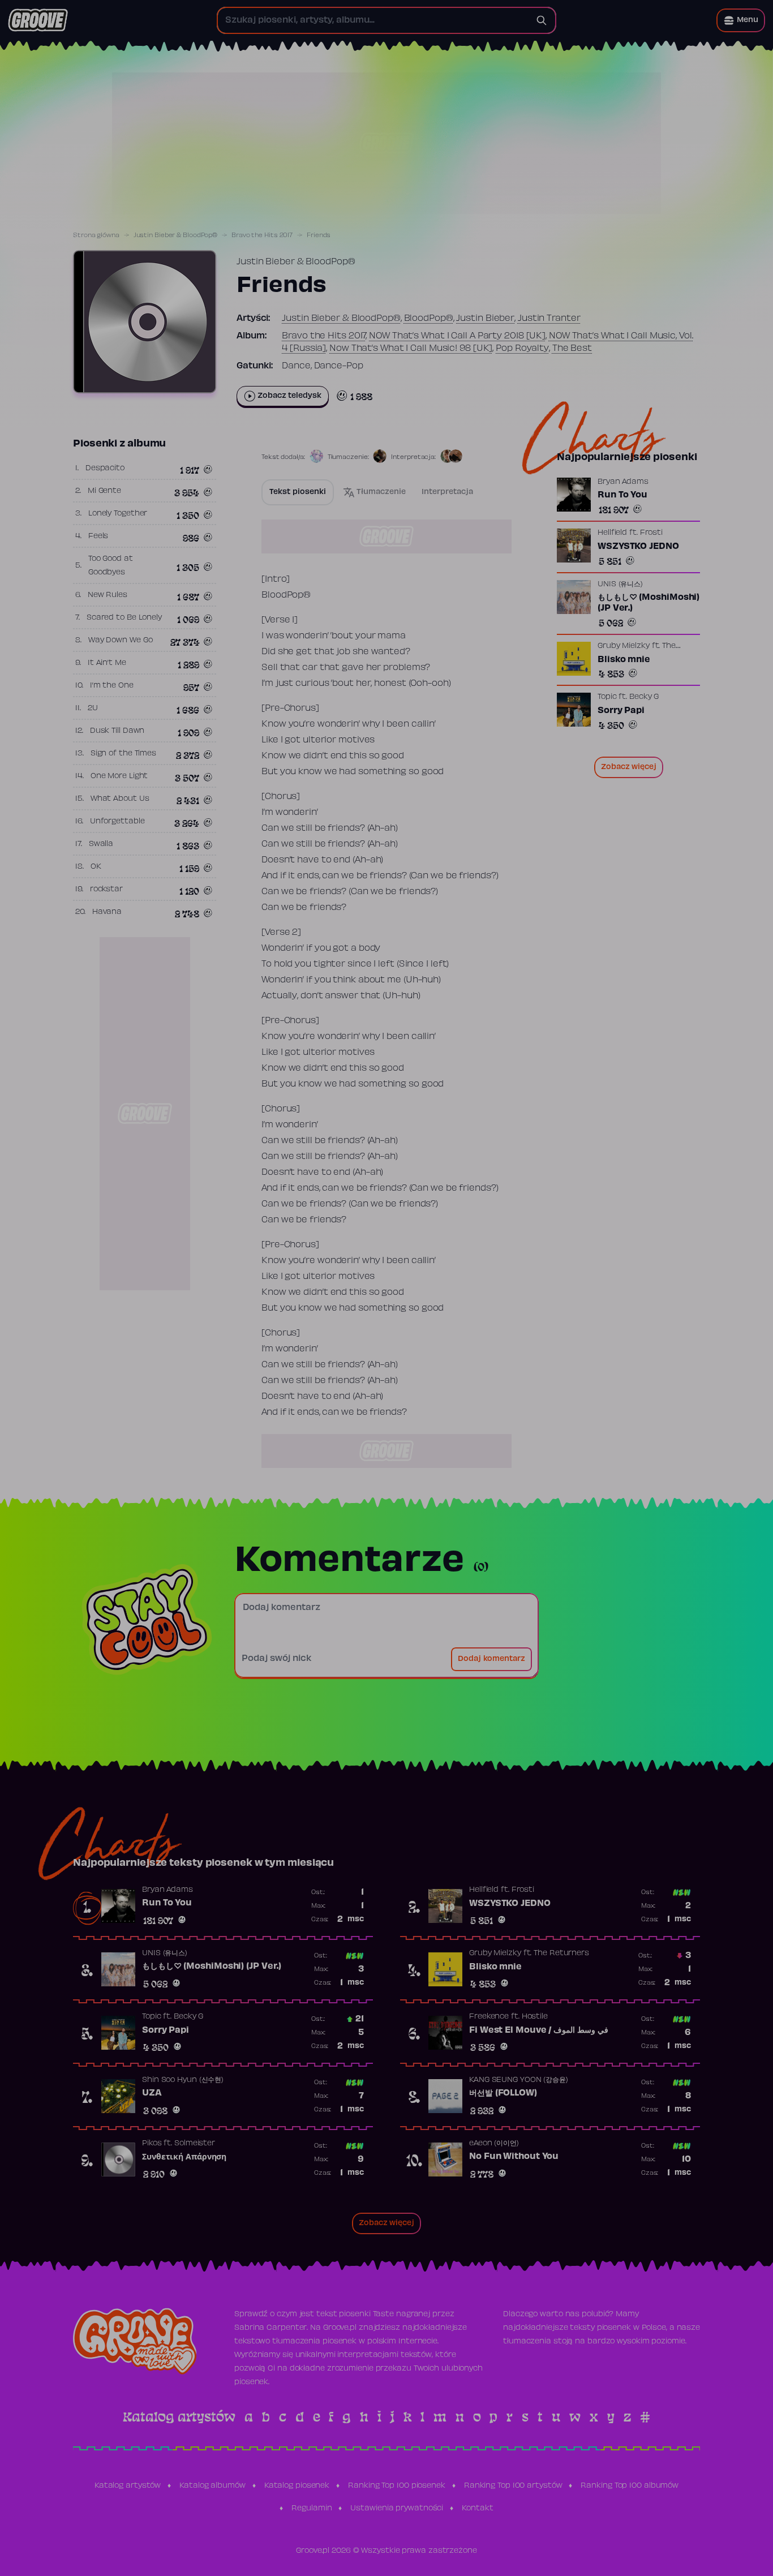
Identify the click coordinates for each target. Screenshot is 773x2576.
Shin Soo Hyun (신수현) (183, 2080)
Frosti (651, 533)
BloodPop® (429, 319)
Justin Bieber (485, 319)
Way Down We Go (121, 641)
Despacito (105, 469)
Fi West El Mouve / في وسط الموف (539, 2030)
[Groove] (38, 20)
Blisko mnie (624, 660)
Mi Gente (104, 491)
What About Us (120, 799)
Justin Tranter (549, 319)
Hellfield (612, 533)
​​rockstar (106, 890)
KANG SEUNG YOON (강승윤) (519, 2080)
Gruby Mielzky (624, 646)
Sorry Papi (621, 711)
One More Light (119, 776)
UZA (152, 2093)
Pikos (152, 2144)
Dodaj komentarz (491, 1659)
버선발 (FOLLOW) (503, 2093)
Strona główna (96, 235)
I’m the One (112, 686)
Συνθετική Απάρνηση (184, 2157)
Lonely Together (118, 514)
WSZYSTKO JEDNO (638, 547)
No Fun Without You (514, 2157)
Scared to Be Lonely (124, 618)
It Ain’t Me (107, 663)
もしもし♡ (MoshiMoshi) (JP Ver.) (649, 603)
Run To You (622, 495)
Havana (107, 912)
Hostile (535, 2017)
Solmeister (195, 2144)
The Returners (561, 1954)
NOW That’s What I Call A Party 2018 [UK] (457, 336)
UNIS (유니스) (620, 585)
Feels (98, 536)
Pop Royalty (522, 349)
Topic (607, 697)
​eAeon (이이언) (494, 2144)
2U (93, 709)
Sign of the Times (123, 754)
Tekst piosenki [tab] (298, 492)
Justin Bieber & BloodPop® (176, 235)
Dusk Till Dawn (117, 731)
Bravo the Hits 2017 (262, 235)
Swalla (101, 844)
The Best (572, 349)
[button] (741, 20)
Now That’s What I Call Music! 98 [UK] (411, 349)
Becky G (644, 697)
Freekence (489, 2017)
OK (96, 867)
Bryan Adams (623, 482)
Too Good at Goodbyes (111, 566)
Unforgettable (117, 822)
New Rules (108, 595)
